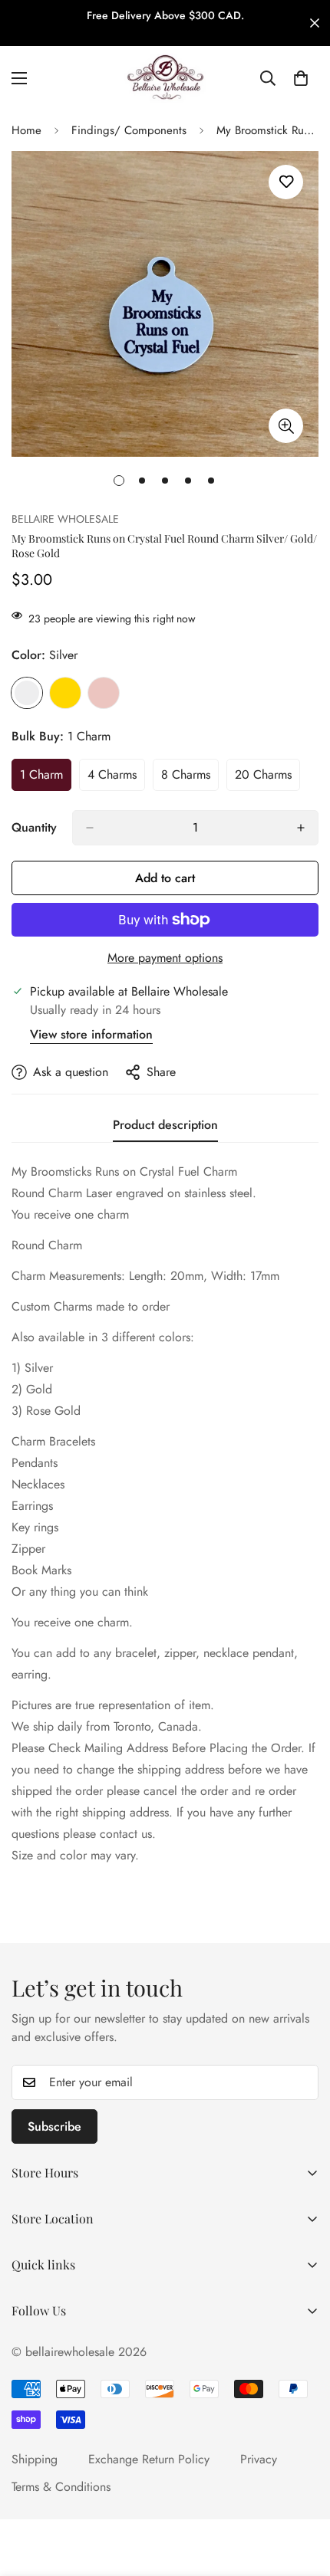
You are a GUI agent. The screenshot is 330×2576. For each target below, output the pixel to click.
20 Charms (267, 779)
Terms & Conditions (61, 2487)
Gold (65, 693)
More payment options (165, 958)
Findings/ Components (129, 130)
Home (26, 130)
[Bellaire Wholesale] (165, 78)
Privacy (259, 2459)
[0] (301, 78)
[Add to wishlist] (286, 182)
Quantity (34, 827)
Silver (27, 693)
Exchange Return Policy (149, 2459)
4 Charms (116, 779)
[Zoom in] (286, 426)
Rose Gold (104, 693)
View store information (91, 1034)
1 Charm (46, 779)
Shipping (35, 2459)
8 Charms (190, 779)
